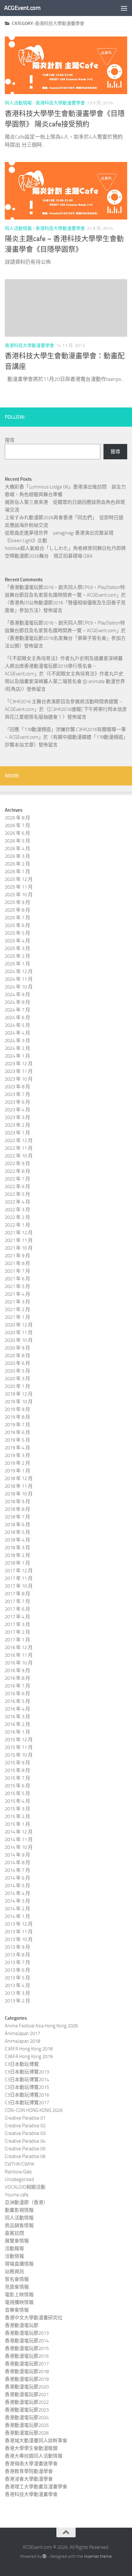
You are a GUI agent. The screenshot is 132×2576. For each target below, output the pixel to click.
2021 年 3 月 (17, 1302)
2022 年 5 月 (17, 1194)
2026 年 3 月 (17, 856)
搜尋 (10, 440)
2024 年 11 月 (19, 979)
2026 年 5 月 (17, 841)
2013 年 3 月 (17, 1993)
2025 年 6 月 (17, 925)
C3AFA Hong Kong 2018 (29, 2049)
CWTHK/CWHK (20, 2164)
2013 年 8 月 (17, 1955)
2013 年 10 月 (19, 1939)
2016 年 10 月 (19, 1663)
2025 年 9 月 (17, 902)
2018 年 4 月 (17, 1540)
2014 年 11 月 (19, 1839)
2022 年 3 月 (17, 1210)
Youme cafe (17, 2195)
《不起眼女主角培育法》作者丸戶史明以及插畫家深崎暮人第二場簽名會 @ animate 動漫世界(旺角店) (65, 681)
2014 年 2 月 (17, 1909)
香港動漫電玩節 (22, 2325)
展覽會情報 (17, 2241)
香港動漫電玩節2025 (27, 2425)
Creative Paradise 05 (25, 2149)
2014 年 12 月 (19, 1832)
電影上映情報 (19, 2295)
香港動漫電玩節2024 (27, 2418)
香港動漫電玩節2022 (27, 2402)
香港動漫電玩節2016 (27, 2356)
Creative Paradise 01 (25, 2118)
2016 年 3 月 (17, 1717)
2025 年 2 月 (17, 956)
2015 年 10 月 (19, 1755)
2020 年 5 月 (17, 1371)
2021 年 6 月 (17, 1279)
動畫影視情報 (19, 2210)
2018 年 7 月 (17, 1517)
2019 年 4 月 (17, 1448)
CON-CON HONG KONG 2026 (34, 2110)
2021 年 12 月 (19, 1233)
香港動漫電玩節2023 (27, 2410)
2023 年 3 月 (17, 1117)
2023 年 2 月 (17, 1125)
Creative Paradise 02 (25, 2126)
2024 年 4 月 (17, 1033)
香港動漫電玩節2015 (27, 2348)
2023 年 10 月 (19, 1079)
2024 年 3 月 (17, 1041)
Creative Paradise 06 (25, 2156)
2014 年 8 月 (17, 1863)
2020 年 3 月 (17, 1379)
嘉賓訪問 (14, 2233)
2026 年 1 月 (17, 872)
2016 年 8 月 (17, 1678)
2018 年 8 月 (17, 1509)
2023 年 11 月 (19, 1071)
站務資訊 (14, 2272)
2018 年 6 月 (17, 1525)
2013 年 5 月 (17, 1978)
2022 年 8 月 (17, 1171)
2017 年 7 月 (17, 1601)
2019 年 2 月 (17, 1463)
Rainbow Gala (18, 2172)
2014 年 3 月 (17, 1901)
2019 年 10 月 (19, 1402)
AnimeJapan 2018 (22, 2041)
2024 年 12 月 (19, 971)
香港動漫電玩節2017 (27, 2364)
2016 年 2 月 (17, 1724)
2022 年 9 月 (17, 1163)
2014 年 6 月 (17, 1878)
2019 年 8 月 (17, 1417)
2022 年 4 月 (17, 1202)
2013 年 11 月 (19, 1932)
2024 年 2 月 (17, 1048)
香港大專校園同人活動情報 (34, 2456)
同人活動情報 (18, 103)
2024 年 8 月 (17, 1002)
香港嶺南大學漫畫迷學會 (31, 2464)
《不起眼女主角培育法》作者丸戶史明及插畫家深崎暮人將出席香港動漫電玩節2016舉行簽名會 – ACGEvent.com (64, 666)
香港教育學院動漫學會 (29, 2471)
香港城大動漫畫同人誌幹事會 (36, 2441)
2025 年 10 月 (19, 895)
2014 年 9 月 (17, 1855)
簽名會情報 (17, 2279)
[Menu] (124, 8)
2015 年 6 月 (17, 1786)
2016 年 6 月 (17, 1694)
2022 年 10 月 (19, 1156)
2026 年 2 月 (17, 864)
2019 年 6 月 (17, 1432)
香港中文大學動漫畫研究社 (34, 2318)
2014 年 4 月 (17, 1893)
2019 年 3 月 (17, 1455)
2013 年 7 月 (17, 1962)
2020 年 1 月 (17, 1386)
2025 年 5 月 (17, 933)
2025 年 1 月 (17, 964)
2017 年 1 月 (17, 1640)
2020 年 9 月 (17, 1348)
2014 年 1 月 (17, 1916)
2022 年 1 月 (17, 1225)
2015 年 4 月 (17, 1801)
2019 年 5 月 (17, 1440)
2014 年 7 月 (17, 1870)
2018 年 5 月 (17, 1532)
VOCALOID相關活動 (25, 2187)
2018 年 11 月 (19, 1486)
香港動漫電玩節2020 (27, 2387)
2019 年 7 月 (17, 1425)
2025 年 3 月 (17, 948)
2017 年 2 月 (17, 1632)
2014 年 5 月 (17, 1886)
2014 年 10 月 (19, 1847)
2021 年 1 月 (17, 1317)
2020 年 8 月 (17, 1356)
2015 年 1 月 (17, 1824)
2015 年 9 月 (17, 1763)
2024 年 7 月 (17, 1010)
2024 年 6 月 (17, 1018)
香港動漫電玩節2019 (27, 2379)
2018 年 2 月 (17, 1555)
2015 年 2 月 (17, 1816)
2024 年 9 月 (17, 994)
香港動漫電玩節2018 (27, 2371)
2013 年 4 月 (17, 1985)
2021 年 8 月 (17, 1263)
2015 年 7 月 (17, 1778)
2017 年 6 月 (17, 1609)
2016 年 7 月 (17, 1686)
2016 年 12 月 (19, 1647)
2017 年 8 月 (17, 1594)
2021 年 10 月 (19, 1248)
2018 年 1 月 (17, 1563)
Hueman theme (98, 2556)
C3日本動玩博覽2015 (27, 2087)
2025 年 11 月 (19, 887)
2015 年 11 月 (19, 1747)
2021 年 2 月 (17, 1309)
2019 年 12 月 (19, 1394)
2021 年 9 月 (17, 1256)
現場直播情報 (19, 2264)
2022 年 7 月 (17, 1179)
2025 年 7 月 (17, 918)
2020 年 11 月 (19, 1332)
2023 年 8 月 (17, 1087)
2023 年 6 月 (17, 1102)
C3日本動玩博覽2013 (27, 2072)
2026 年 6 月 (17, 833)
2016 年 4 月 (17, 1709)
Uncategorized (19, 2179)
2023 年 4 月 (17, 1110)
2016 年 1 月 (17, 1732)
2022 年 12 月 (19, 1140)
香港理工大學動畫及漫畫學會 (36, 2487)
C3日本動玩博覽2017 (27, 2103)
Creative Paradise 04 (25, 2141)
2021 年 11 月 (19, 1240)
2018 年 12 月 (19, 1478)
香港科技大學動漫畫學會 (60, 103)
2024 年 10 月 (19, 987)
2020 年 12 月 (19, 1325)
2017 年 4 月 (17, 1617)
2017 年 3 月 (17, 1624)
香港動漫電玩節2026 (27, 2433)
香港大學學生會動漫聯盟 (31, 2448)
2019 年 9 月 (17, 1409)
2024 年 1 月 (17, 1056)
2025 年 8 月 (17, 910)
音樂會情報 (17, 2310)
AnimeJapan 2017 (22, 2033)
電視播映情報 (19, 2302)
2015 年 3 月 (17, 1809)
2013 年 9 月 (17, 1947)
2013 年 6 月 (17, 1970)
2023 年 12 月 (19, 1064)
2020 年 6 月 (17, 1363)
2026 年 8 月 (17, 818)
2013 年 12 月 (19, 1924)
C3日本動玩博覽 (22, 2064)
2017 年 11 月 (19, 1578)
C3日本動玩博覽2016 (27, 2095)
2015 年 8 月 (17, 1770)
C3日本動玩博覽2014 (27, 2080)
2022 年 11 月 (19, 1148)
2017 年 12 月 (19, 1571)
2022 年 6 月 (17, 1187)
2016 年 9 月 (17, 1670)
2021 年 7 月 (17, 1271)
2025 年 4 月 (17, 941)
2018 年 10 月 (19, 1494)
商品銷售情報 (19, 2226)
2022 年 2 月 (17, 1217)
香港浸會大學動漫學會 (29, 2479)
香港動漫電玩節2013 (27, 2333)
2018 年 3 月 (17, 1548)
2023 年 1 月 (17, 1133)
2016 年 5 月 (17, 1701)
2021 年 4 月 (17, 1294)
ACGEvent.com (22, 8)
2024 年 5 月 (17, 1025)
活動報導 (14, 2249)
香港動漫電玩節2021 (27, 2395)
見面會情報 (17, 2287)
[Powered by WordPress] (44, 2556)
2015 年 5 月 (17, 1793)
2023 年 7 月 (17, 1094)
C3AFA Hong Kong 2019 (29, 2057)
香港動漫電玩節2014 (27, 2341)
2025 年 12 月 (19, 879)
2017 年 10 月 (19, 1586)
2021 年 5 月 (17, 1286)
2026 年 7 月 (17, 825)
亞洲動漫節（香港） (26, 2202)
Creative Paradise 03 (25, 2133)
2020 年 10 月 (19, 1340)
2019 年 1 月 (17, 1471)
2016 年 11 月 (19, 1655)
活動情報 (14, 2256)
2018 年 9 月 (17, 1501)
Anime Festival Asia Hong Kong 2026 (41, 2026)
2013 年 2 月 (17, 2001)
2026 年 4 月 (17, 849)
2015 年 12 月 (19, 1740)
